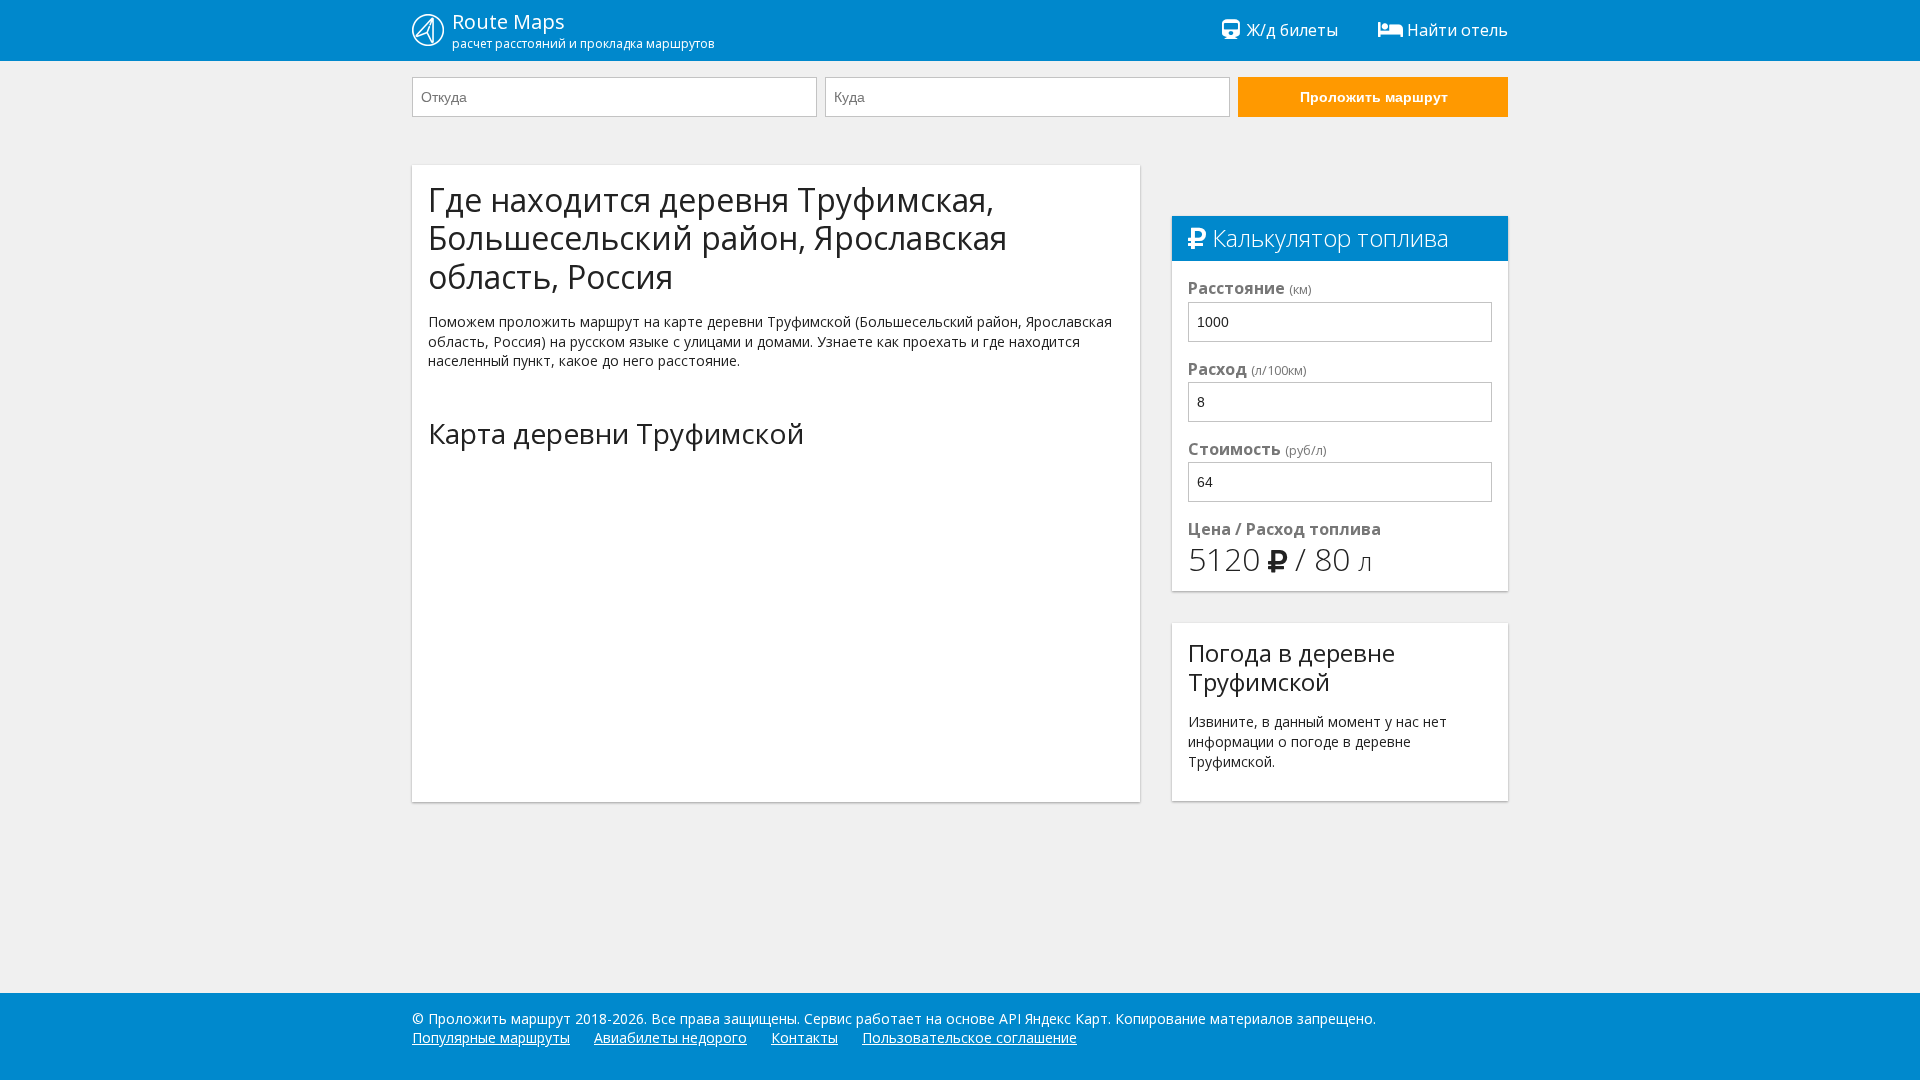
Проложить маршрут (1374, 97)
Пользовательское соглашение (969, 1037)
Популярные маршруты (491, 1037)
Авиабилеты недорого (670, 1037)
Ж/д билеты (1292, 30)
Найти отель (1457, 30)
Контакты (804, 1037)
